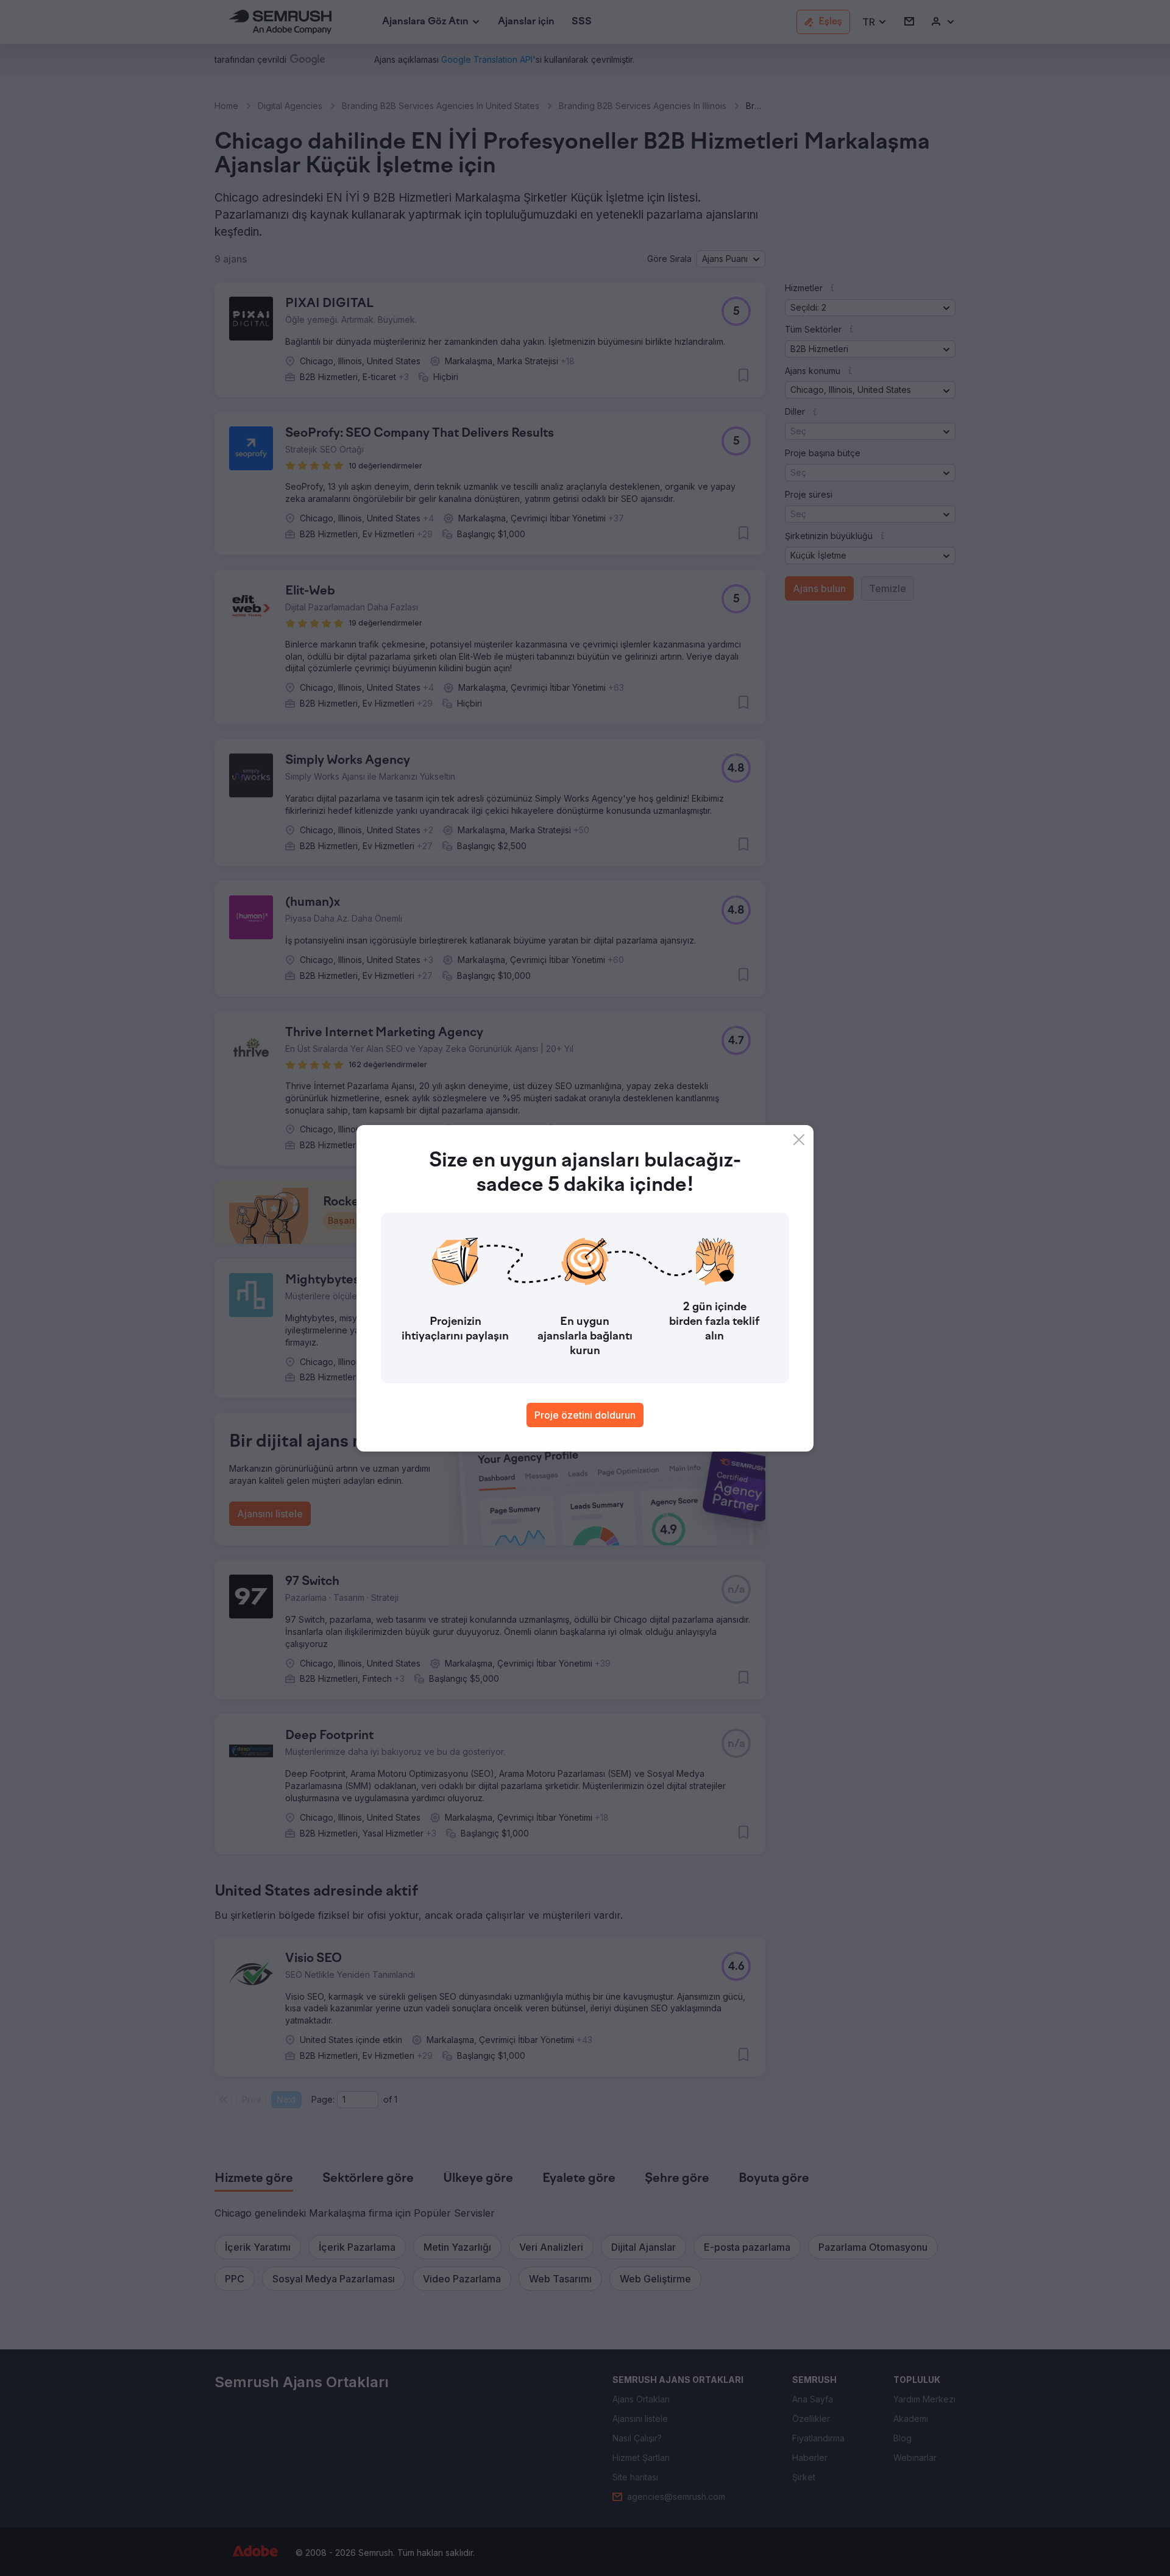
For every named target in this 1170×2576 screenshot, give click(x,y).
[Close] (799, 1140)
